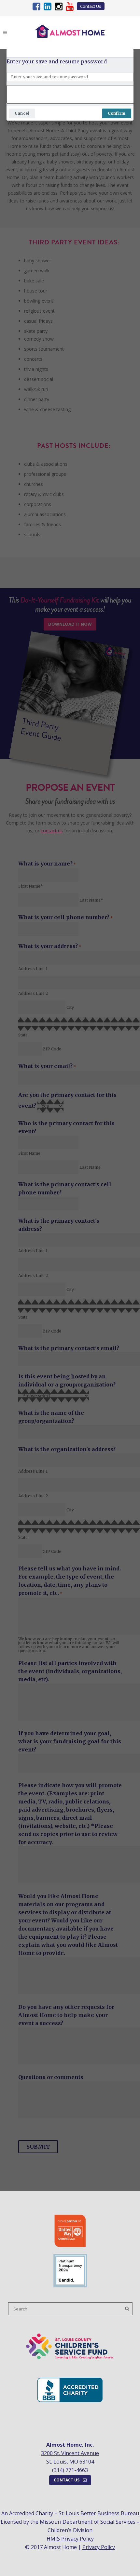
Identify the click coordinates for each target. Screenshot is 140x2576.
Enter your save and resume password (57, 61)
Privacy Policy (99, 2547)
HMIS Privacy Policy (70, 2539)
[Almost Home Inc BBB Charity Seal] (70, 2400)
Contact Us (91, 6)
